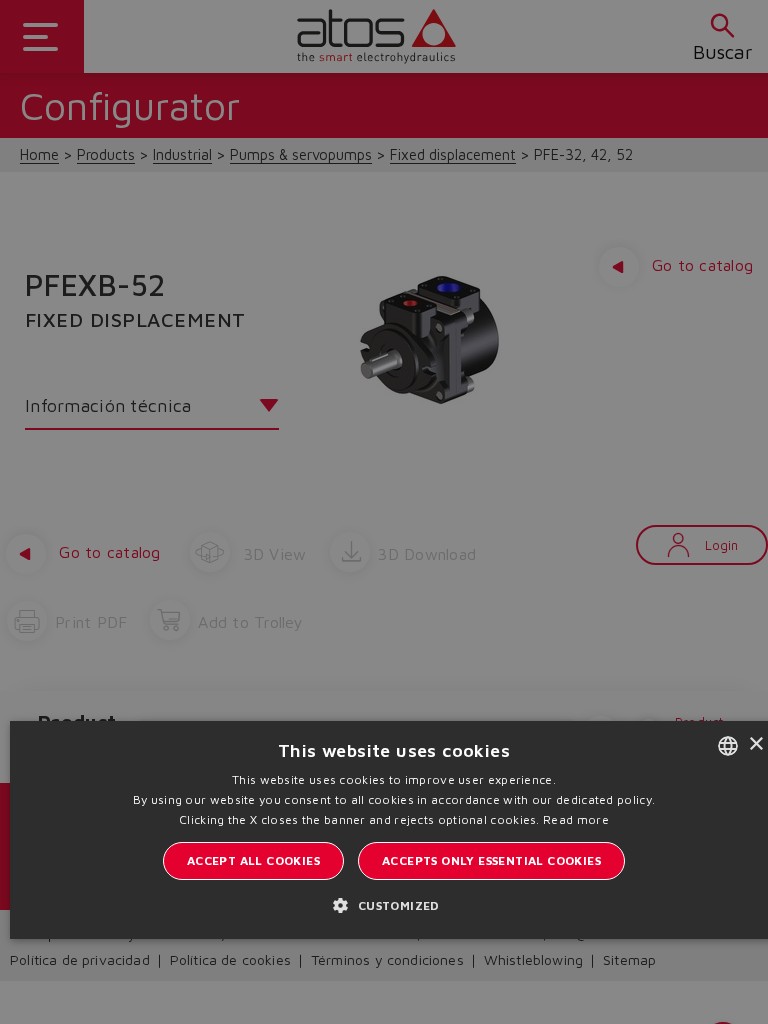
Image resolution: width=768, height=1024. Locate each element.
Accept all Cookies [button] (253, 860)
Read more (576, 819)
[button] (393, 905)
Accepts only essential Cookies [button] (491, 860)
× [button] (755, 744)
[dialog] (384, 512)
